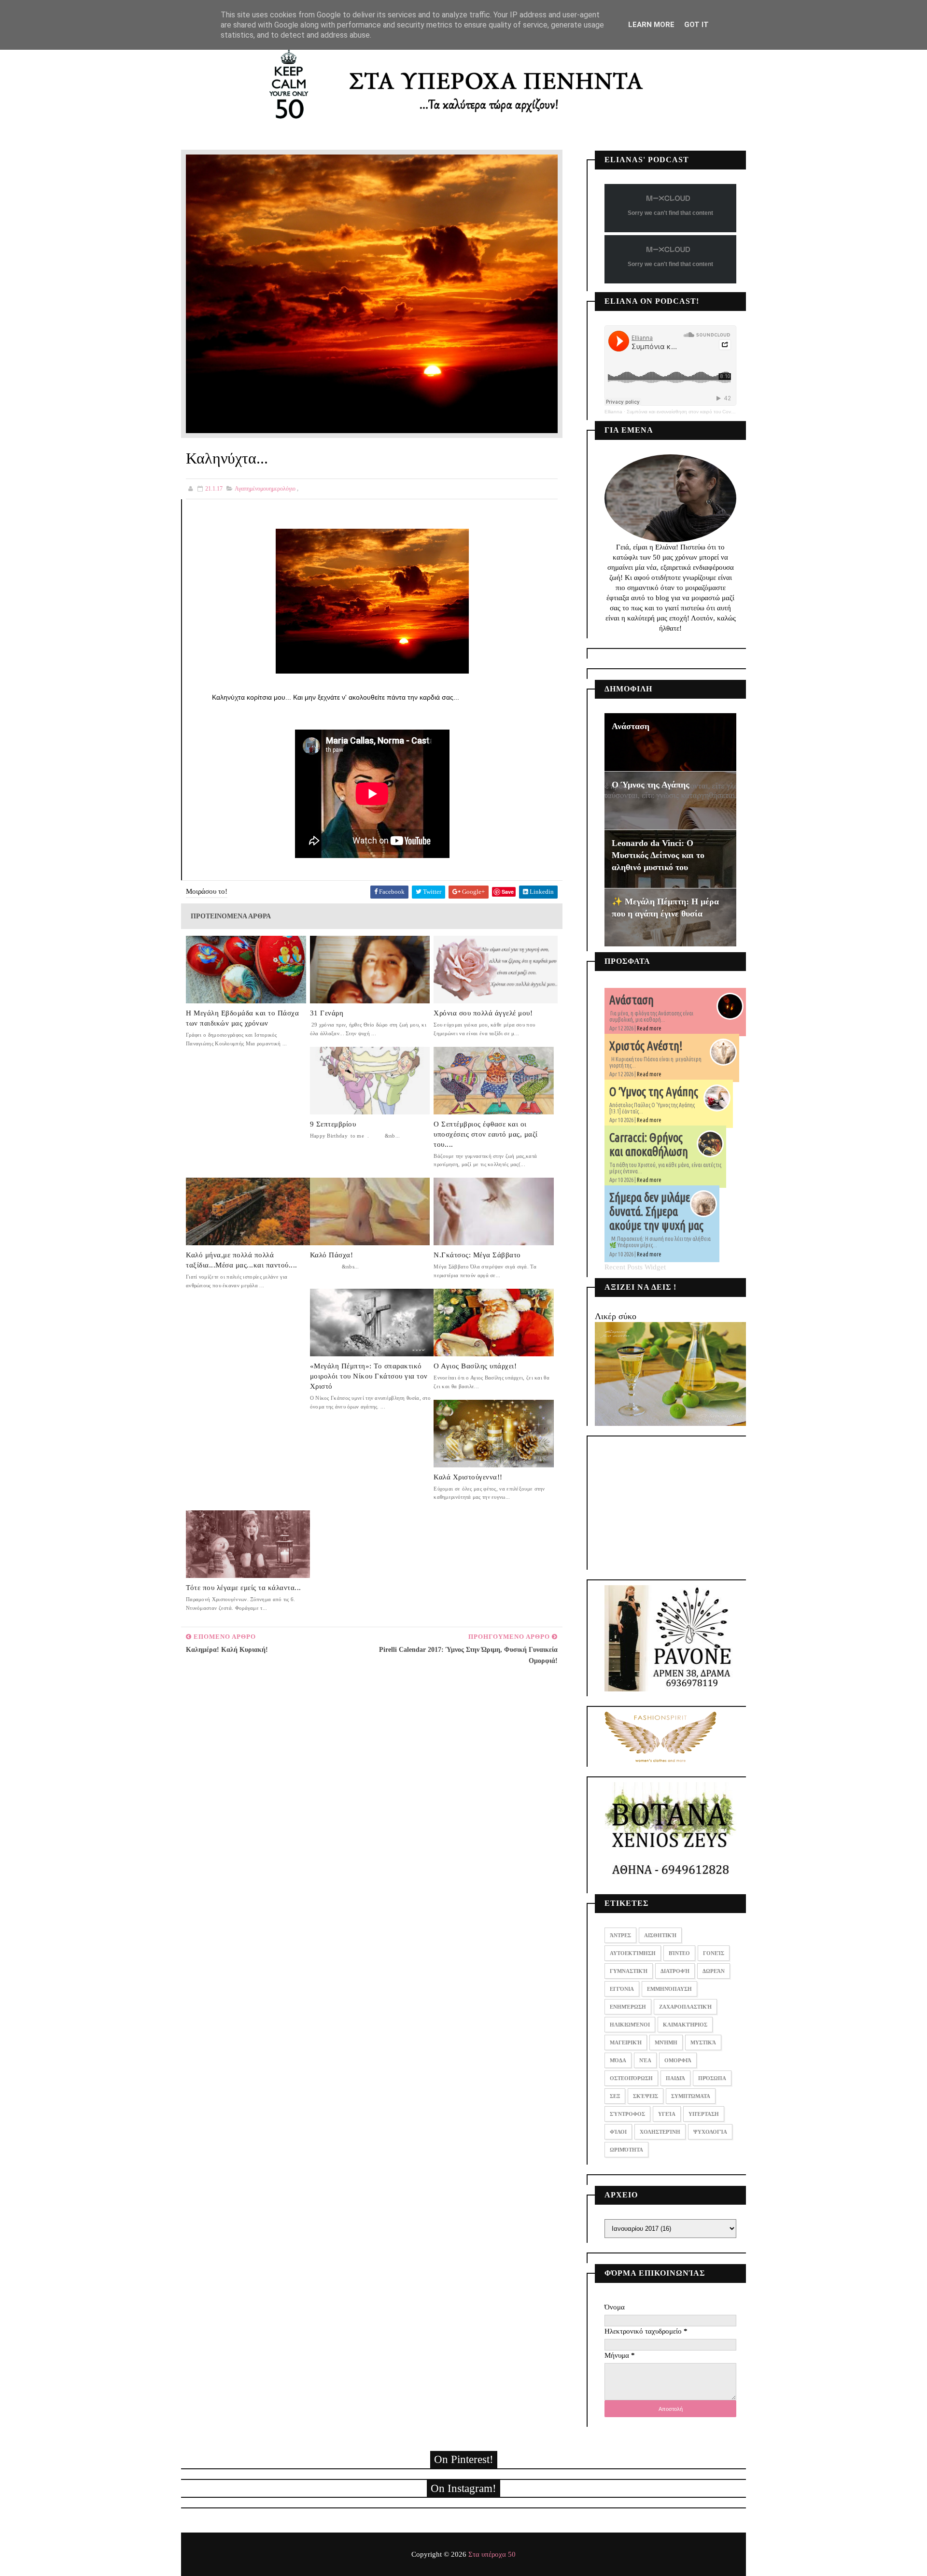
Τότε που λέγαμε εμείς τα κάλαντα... (244, 1588)
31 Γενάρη (327, 1013)
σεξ (615, 2096)
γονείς (714, 1953)
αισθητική (660, 1935)
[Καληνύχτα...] (372, 293)
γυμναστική (629, 1971)
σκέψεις (646, 2096)
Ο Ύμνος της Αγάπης (651, 785)
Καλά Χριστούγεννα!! (468, 1477)
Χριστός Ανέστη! (646, 1046)
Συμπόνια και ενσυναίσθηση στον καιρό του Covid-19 (684, 412)
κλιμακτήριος (685, 2025)
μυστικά (703, 2042)
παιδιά (675, 2078)
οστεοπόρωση (631, 2078)
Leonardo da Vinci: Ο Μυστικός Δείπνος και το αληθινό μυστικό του (658, 855)
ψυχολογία (710, 2132)
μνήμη (666, 2042)
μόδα (618, 2060)
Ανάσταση (631, 726)
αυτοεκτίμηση (633, 1953)
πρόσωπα (712, 2078)
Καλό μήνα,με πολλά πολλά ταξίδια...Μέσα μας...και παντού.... (242, 1260)
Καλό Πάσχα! (332, 1255)
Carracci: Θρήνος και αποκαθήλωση (649, 1145)
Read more (649, 1028)
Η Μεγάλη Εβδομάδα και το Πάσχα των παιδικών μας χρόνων (242, 1018)
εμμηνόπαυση (669, 1989)
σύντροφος (627, 2114)
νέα (645, 2060)
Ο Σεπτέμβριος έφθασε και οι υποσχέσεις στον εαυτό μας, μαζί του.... (486, 1134)
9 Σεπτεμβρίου (333, 1124)
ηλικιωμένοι (630, 2025)
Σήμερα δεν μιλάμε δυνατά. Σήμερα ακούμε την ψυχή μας (656, 1211)
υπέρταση (704, 2114)
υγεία (667, 2114)
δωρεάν (714, 1971)
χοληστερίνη (660, 2132)
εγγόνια (622, 1989)
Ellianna (613, 412)
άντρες (620, 1935)
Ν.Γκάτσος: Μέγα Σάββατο (477, 1255)
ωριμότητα (626, 2150)
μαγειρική (626, 2042)
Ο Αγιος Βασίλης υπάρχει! (475, 1366)
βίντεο (679, 1953)
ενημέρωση (628, 2007)
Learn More (651, 25)
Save (508, 892)
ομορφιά (678, 2060)
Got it (696, 25)
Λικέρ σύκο (616, 1316)
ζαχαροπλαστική (685, 2007)
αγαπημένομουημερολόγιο (265, 489)
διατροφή (675, 1971)
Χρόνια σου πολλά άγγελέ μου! (483, 1013)
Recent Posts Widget (635, 1267)
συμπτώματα (691, 2096)
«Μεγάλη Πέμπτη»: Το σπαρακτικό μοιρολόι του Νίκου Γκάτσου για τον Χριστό (369, 1376)
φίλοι (618, 2132)
